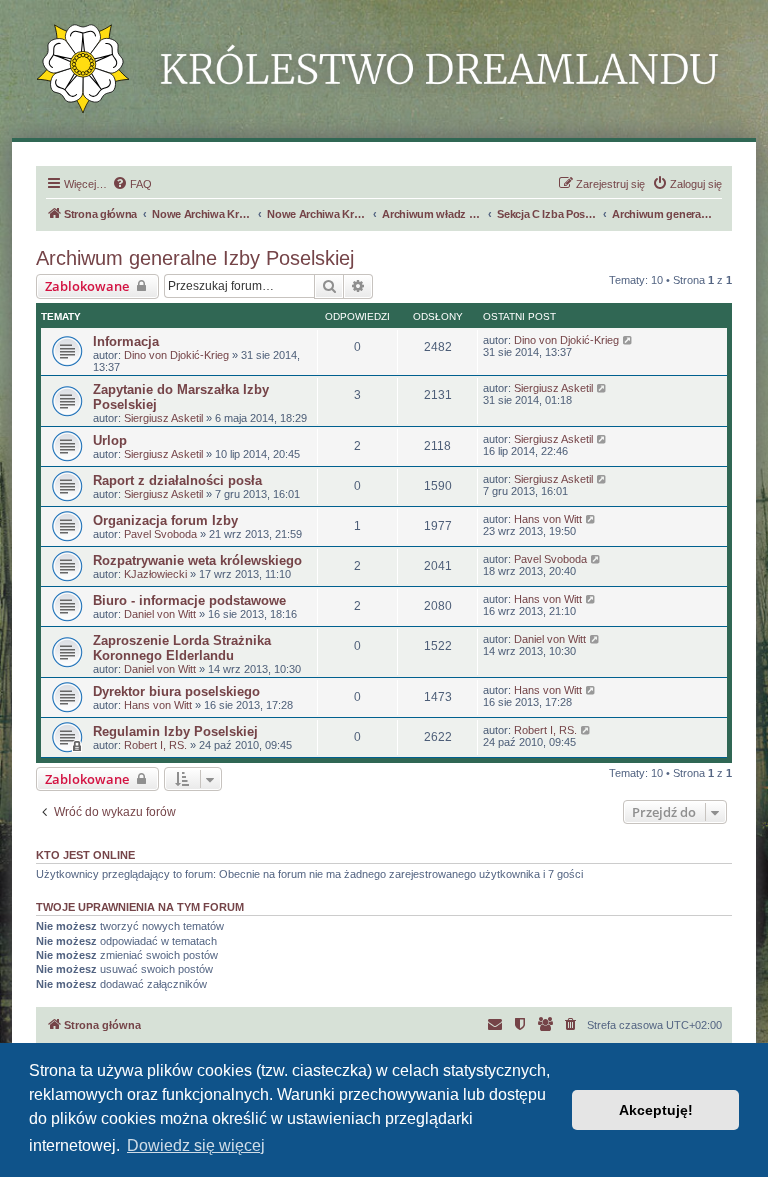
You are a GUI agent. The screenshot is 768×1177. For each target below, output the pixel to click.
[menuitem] (132, 184)
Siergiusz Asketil (163, 418)
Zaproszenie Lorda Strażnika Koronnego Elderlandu (182, 648)
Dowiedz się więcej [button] (196, 1145)
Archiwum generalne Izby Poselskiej (195, 258)
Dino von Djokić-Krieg (176, 355)
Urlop (110, 440)
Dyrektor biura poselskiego (176, 691)
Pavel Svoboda (160, 534)
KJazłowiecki (155, 574)
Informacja (126, 341)
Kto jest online (85, 855)
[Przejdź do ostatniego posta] (628, 340)
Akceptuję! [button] (656, 1110)
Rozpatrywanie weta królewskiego (197, 560)
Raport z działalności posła (177, 480)
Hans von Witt (548, 519)
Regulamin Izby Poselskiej (175, 731)
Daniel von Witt (160, 614)
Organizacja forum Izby (165, 520)
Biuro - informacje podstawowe (189, 600)
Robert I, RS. (155, 745)
